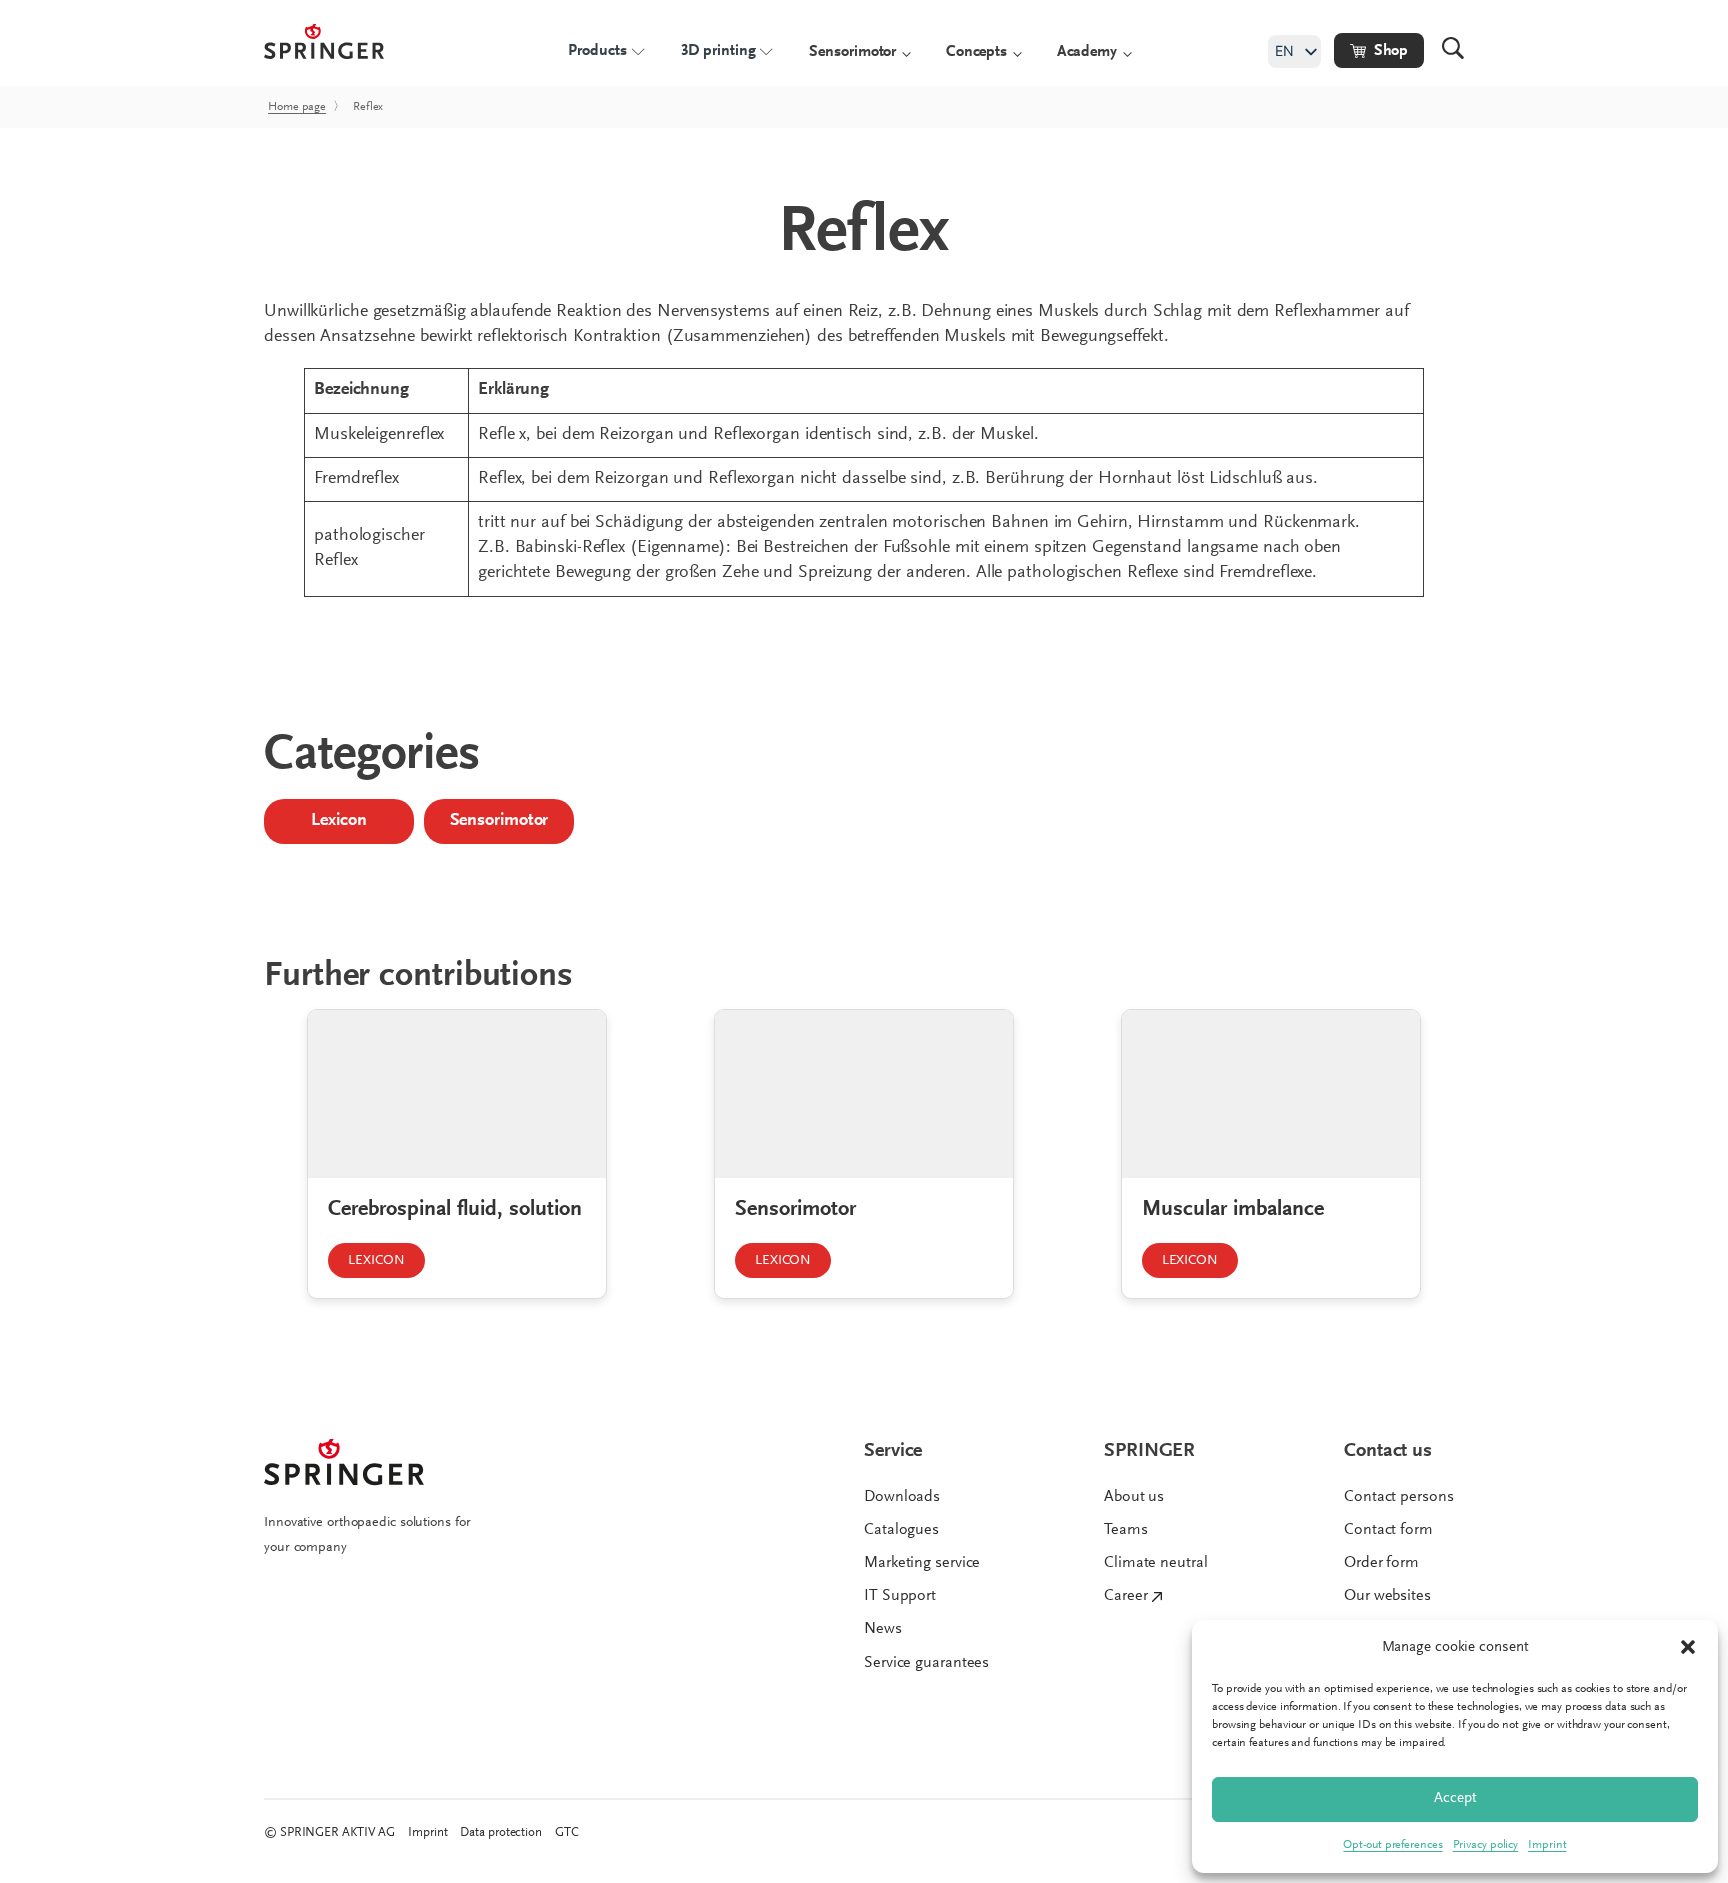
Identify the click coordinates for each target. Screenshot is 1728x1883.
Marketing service (922, 1563)
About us (1134, 1497)
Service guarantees (926, 1663)
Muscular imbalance (1233, 1210)
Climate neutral (1156, 1563)
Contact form (1388, 1530)
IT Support (900, 1596)
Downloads (902, 1497)
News (883, 1629)
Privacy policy (1486, 1845)
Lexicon (338, 821)
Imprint (1547, 1845)
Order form (1381, 1563)
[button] (1688, 1647)
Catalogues (901, 1530)
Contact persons (1399, 1497)
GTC (567, 1832)
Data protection (501, 1832)
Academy (1087, 52)
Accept (1455, 1798)
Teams (1126, 1530)
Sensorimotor (852, 52)
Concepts (976, 52)
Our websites (1387, 1596)
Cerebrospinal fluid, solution (455, 1210)
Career (1125, 1596)
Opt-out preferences (1392, 1845)
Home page (297, 107)
